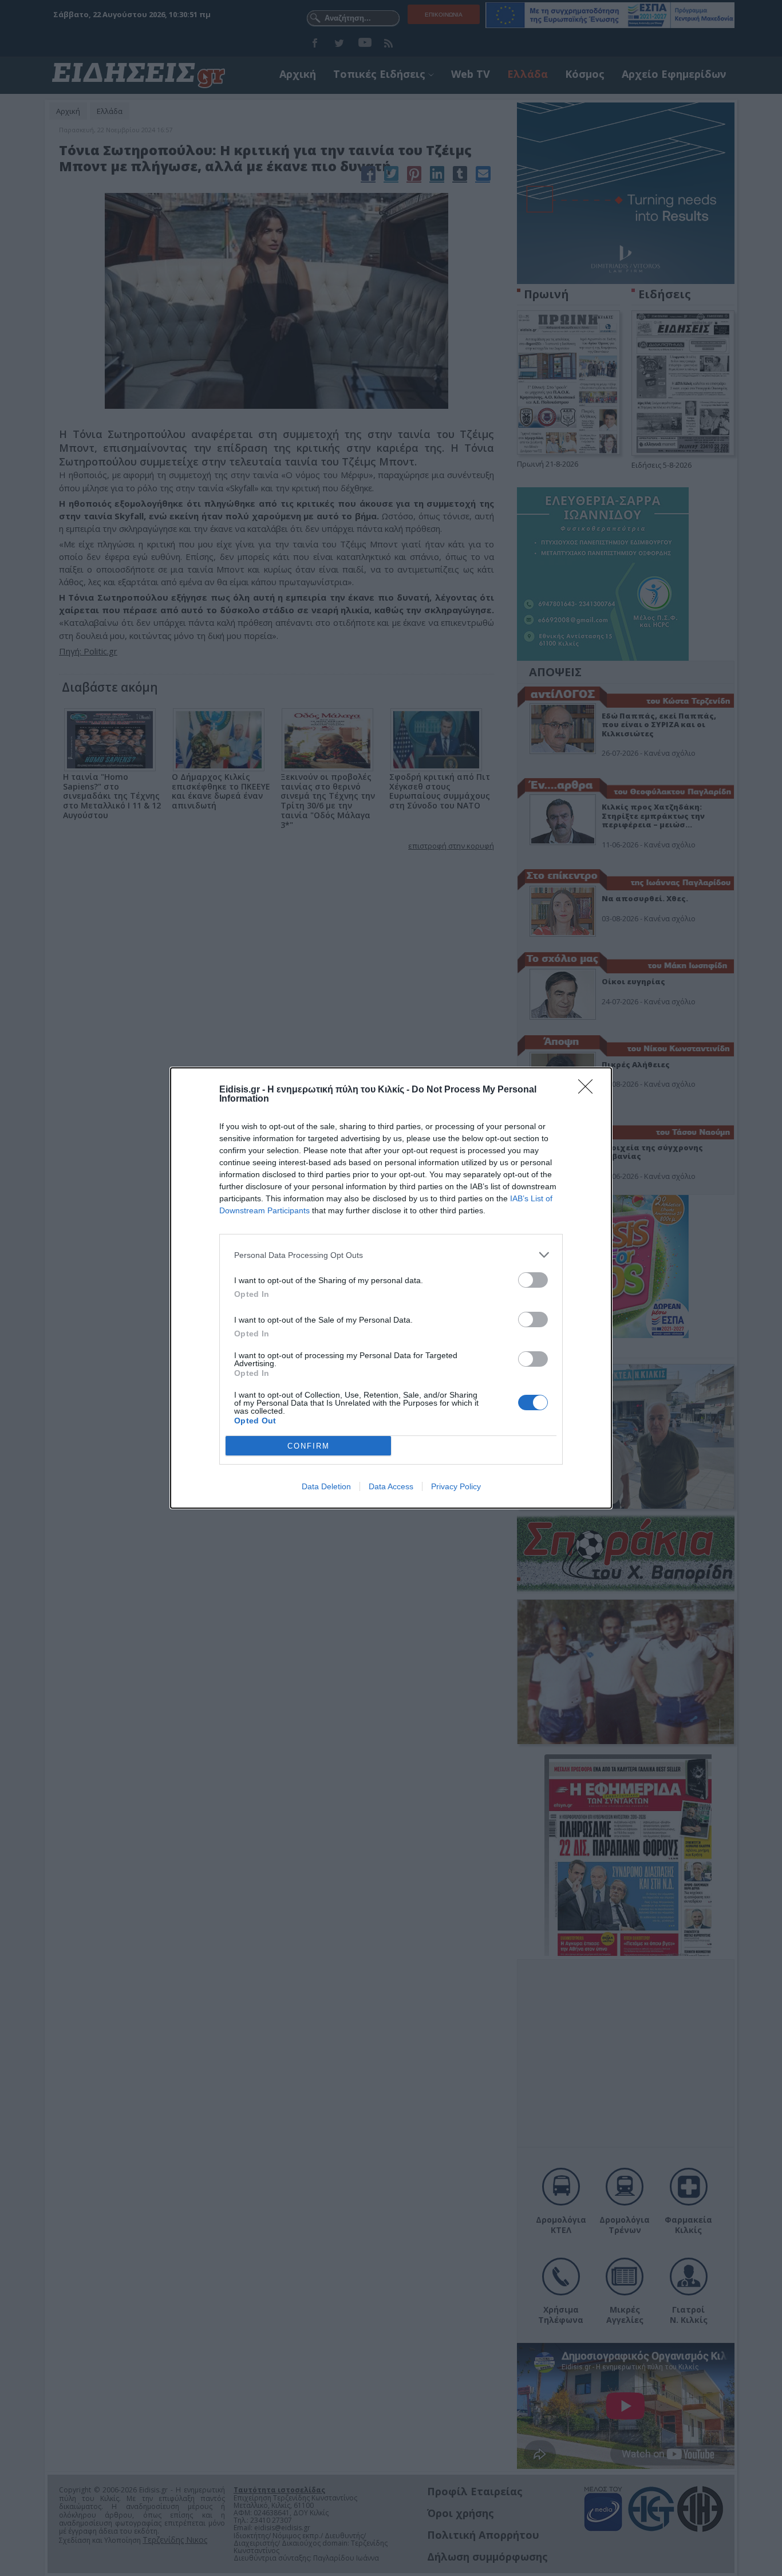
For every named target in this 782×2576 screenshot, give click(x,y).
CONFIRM (309, 1446)
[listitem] (391, 1255)
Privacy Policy (456, 1486)
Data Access (391, 1486)
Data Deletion (326, 1486)
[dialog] (391, 1288)
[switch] (533, 1280)
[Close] (589, 1090)
